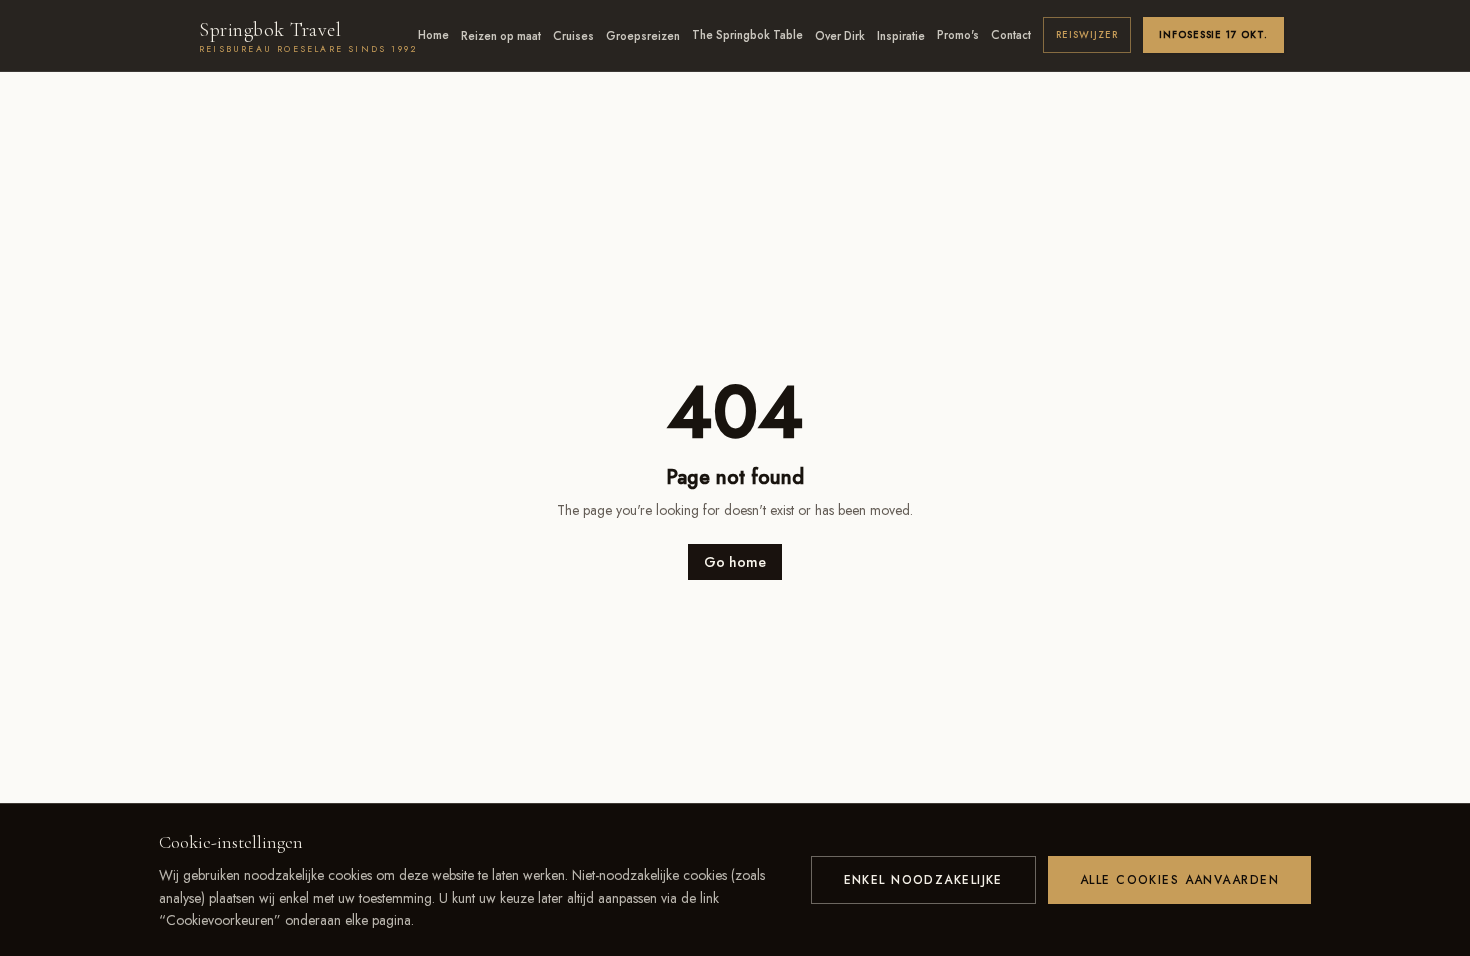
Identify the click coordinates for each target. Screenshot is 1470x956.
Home (433, 35)
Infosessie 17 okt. (1213, 35)
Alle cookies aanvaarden (1179, 880)
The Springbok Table (747, 35)
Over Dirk (840, 36)
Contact (1011, 35)
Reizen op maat (501, 36)
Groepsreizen (643, 36)
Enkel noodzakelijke (923, 880)
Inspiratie (901, 36)
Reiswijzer (1087, 35)
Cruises (573, 36)
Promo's (958, 35)
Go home (735, 562)
